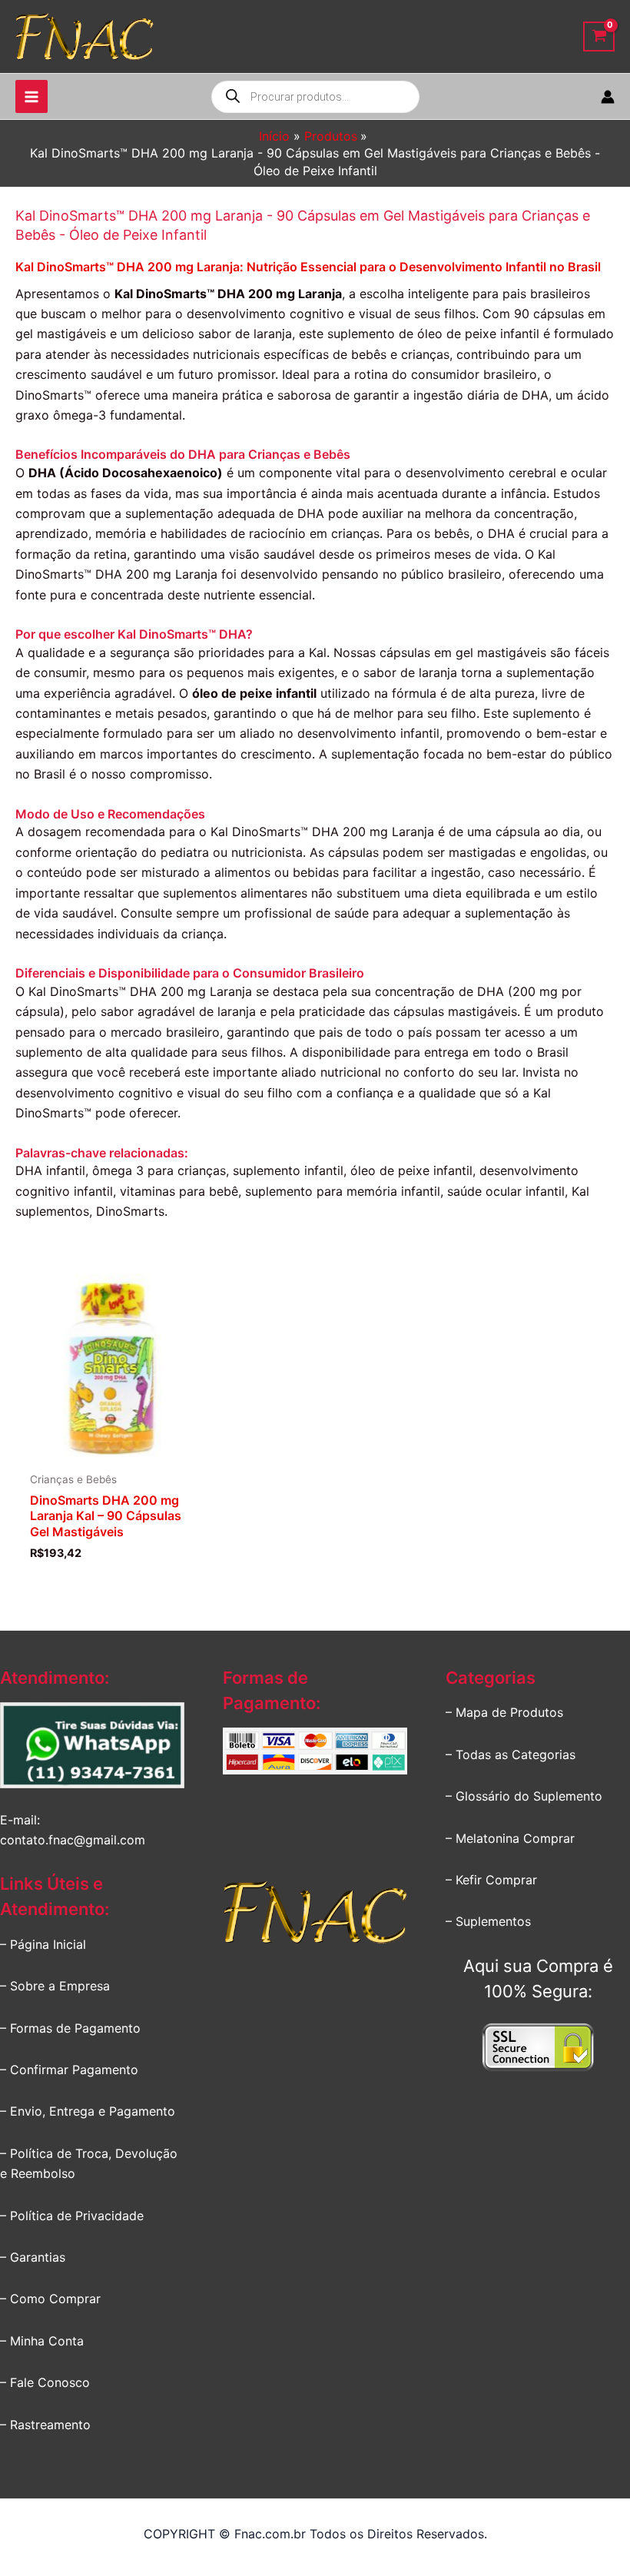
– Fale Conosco (45, 2382)
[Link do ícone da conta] (608, 97)
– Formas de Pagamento (70, 2028)
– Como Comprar (50, 2299)
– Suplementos (488, 1921)
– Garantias (33, 2257)
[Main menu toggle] (31, 96)
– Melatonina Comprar (510, 1838)
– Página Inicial (43, 1944)
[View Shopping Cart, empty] (599, 37)
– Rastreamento (45, 2425)
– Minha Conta (42, 2341)
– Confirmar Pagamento (69, 2070)
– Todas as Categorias (511, 1754)
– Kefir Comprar (491, 1880)
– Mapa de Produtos (504, 1712)
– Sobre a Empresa (55, 1986)
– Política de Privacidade (72, 2216)
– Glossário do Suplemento (524, 1796)
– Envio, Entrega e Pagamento (88, 2111)
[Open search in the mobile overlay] (315, 97)
